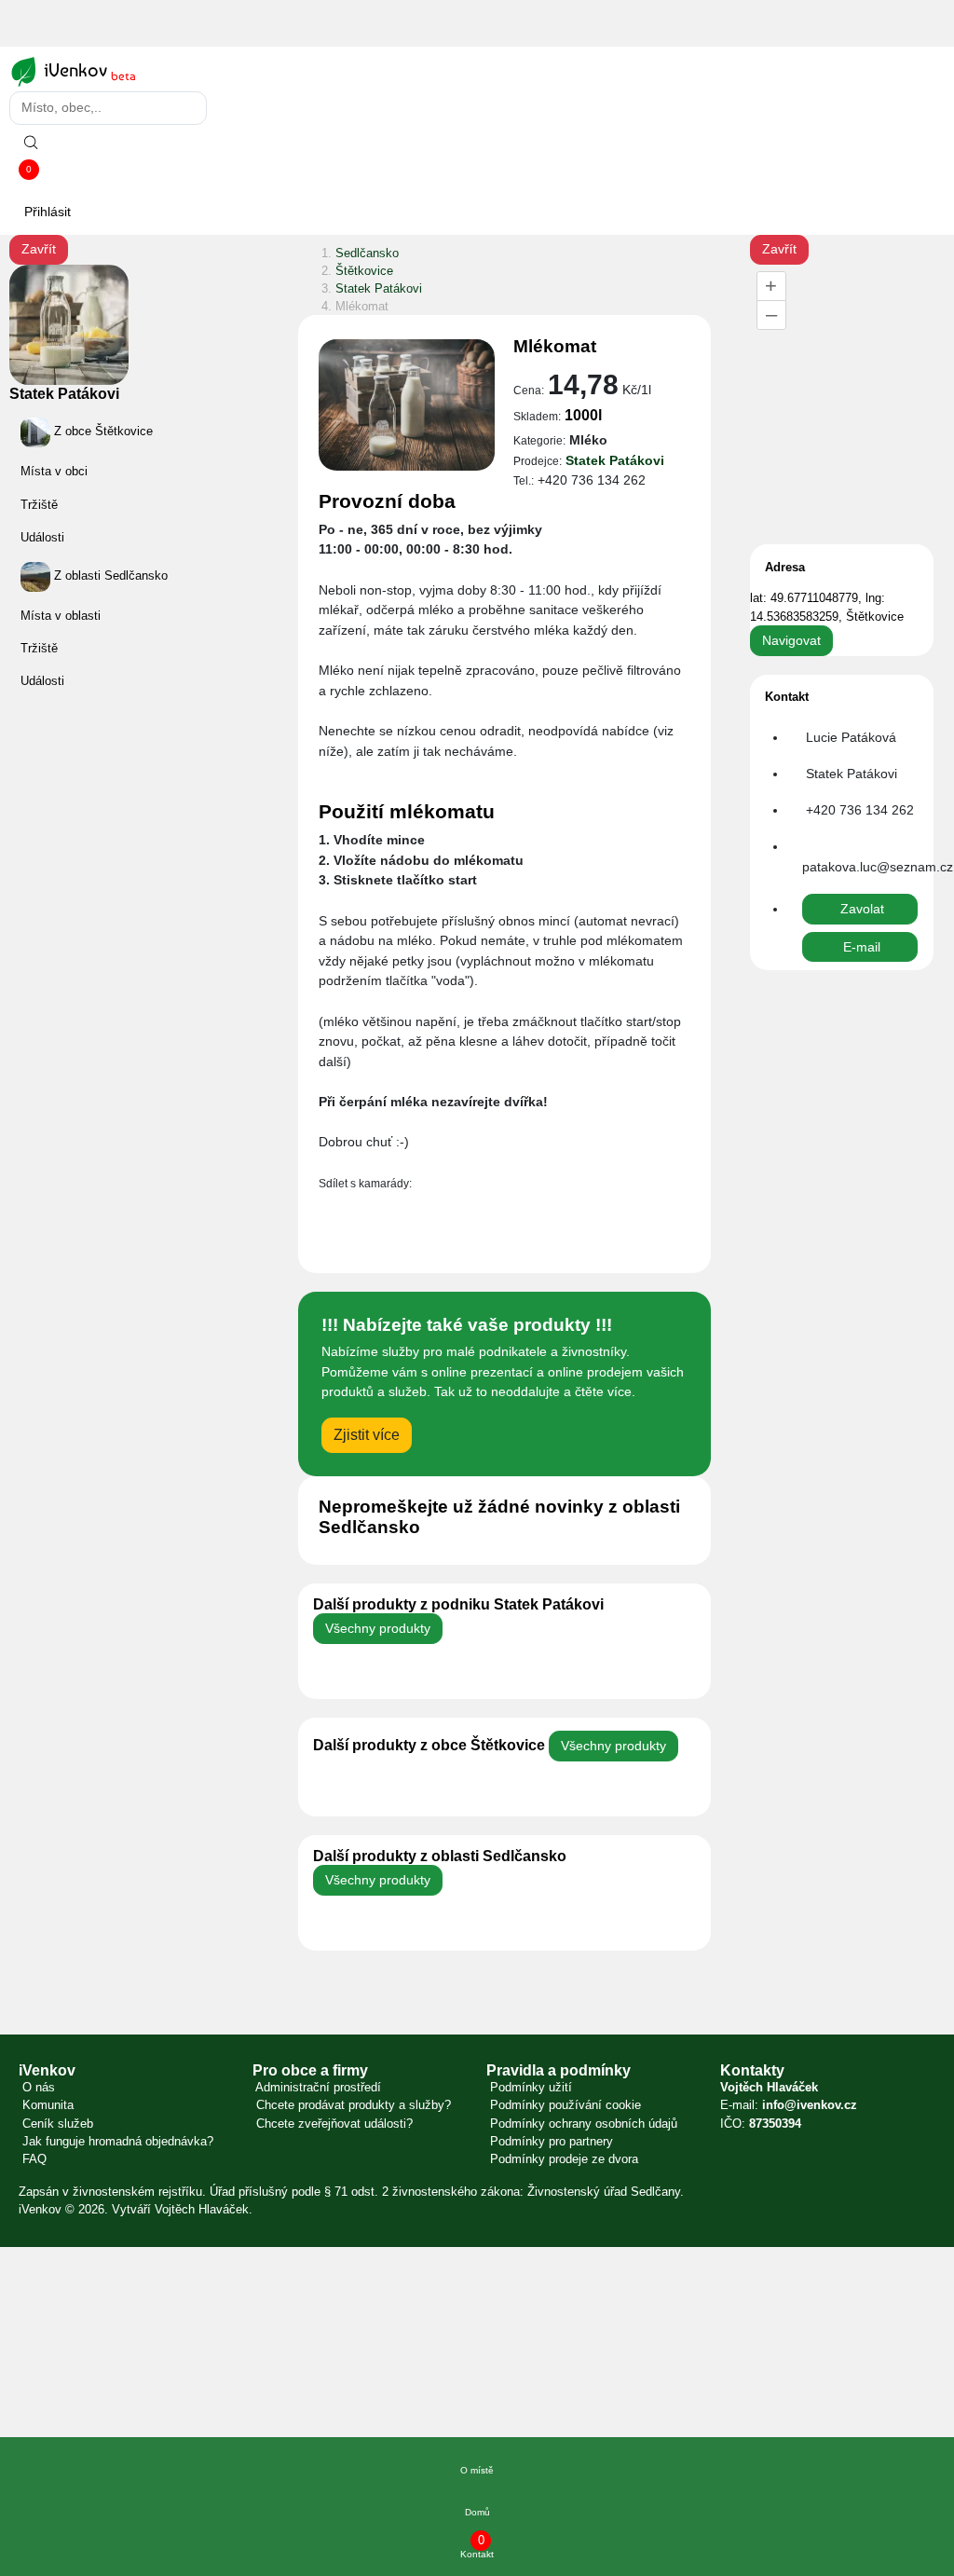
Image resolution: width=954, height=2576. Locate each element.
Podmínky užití (529, 2087)
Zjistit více (367, 1435)
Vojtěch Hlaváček (202, 2209)
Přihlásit (48, 212)
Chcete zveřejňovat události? (333, 2124)
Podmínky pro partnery (550, 2141)
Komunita (46, 2105)
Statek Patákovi (64, 394)
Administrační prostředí (317, 2087)
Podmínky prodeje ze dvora (562, 2159)
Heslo (24, 2390)
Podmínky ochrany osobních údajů (582, 2124)
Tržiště (39, 505)
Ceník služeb (56, 2124)
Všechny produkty (378, 1628)
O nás (37, 2087)
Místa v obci (54, 472)
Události (42, 537)
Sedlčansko (367, 253)
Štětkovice (364, 271)
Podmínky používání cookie (564, 2105)
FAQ (33, 2159)
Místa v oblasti (61, 616)
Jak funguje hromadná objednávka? (116, 2141)
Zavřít (39, 249)
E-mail (26, 2292)
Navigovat (791, 640)
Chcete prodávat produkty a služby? (352, 2105)
